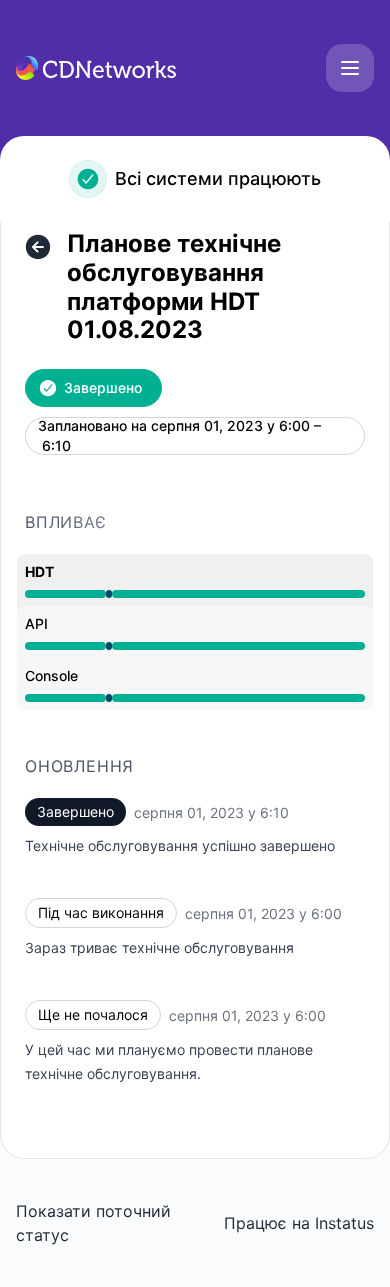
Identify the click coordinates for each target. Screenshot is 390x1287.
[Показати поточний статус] (38, 247)
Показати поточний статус (93, 1223)
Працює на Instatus (299, 1223)
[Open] (350, 68)
